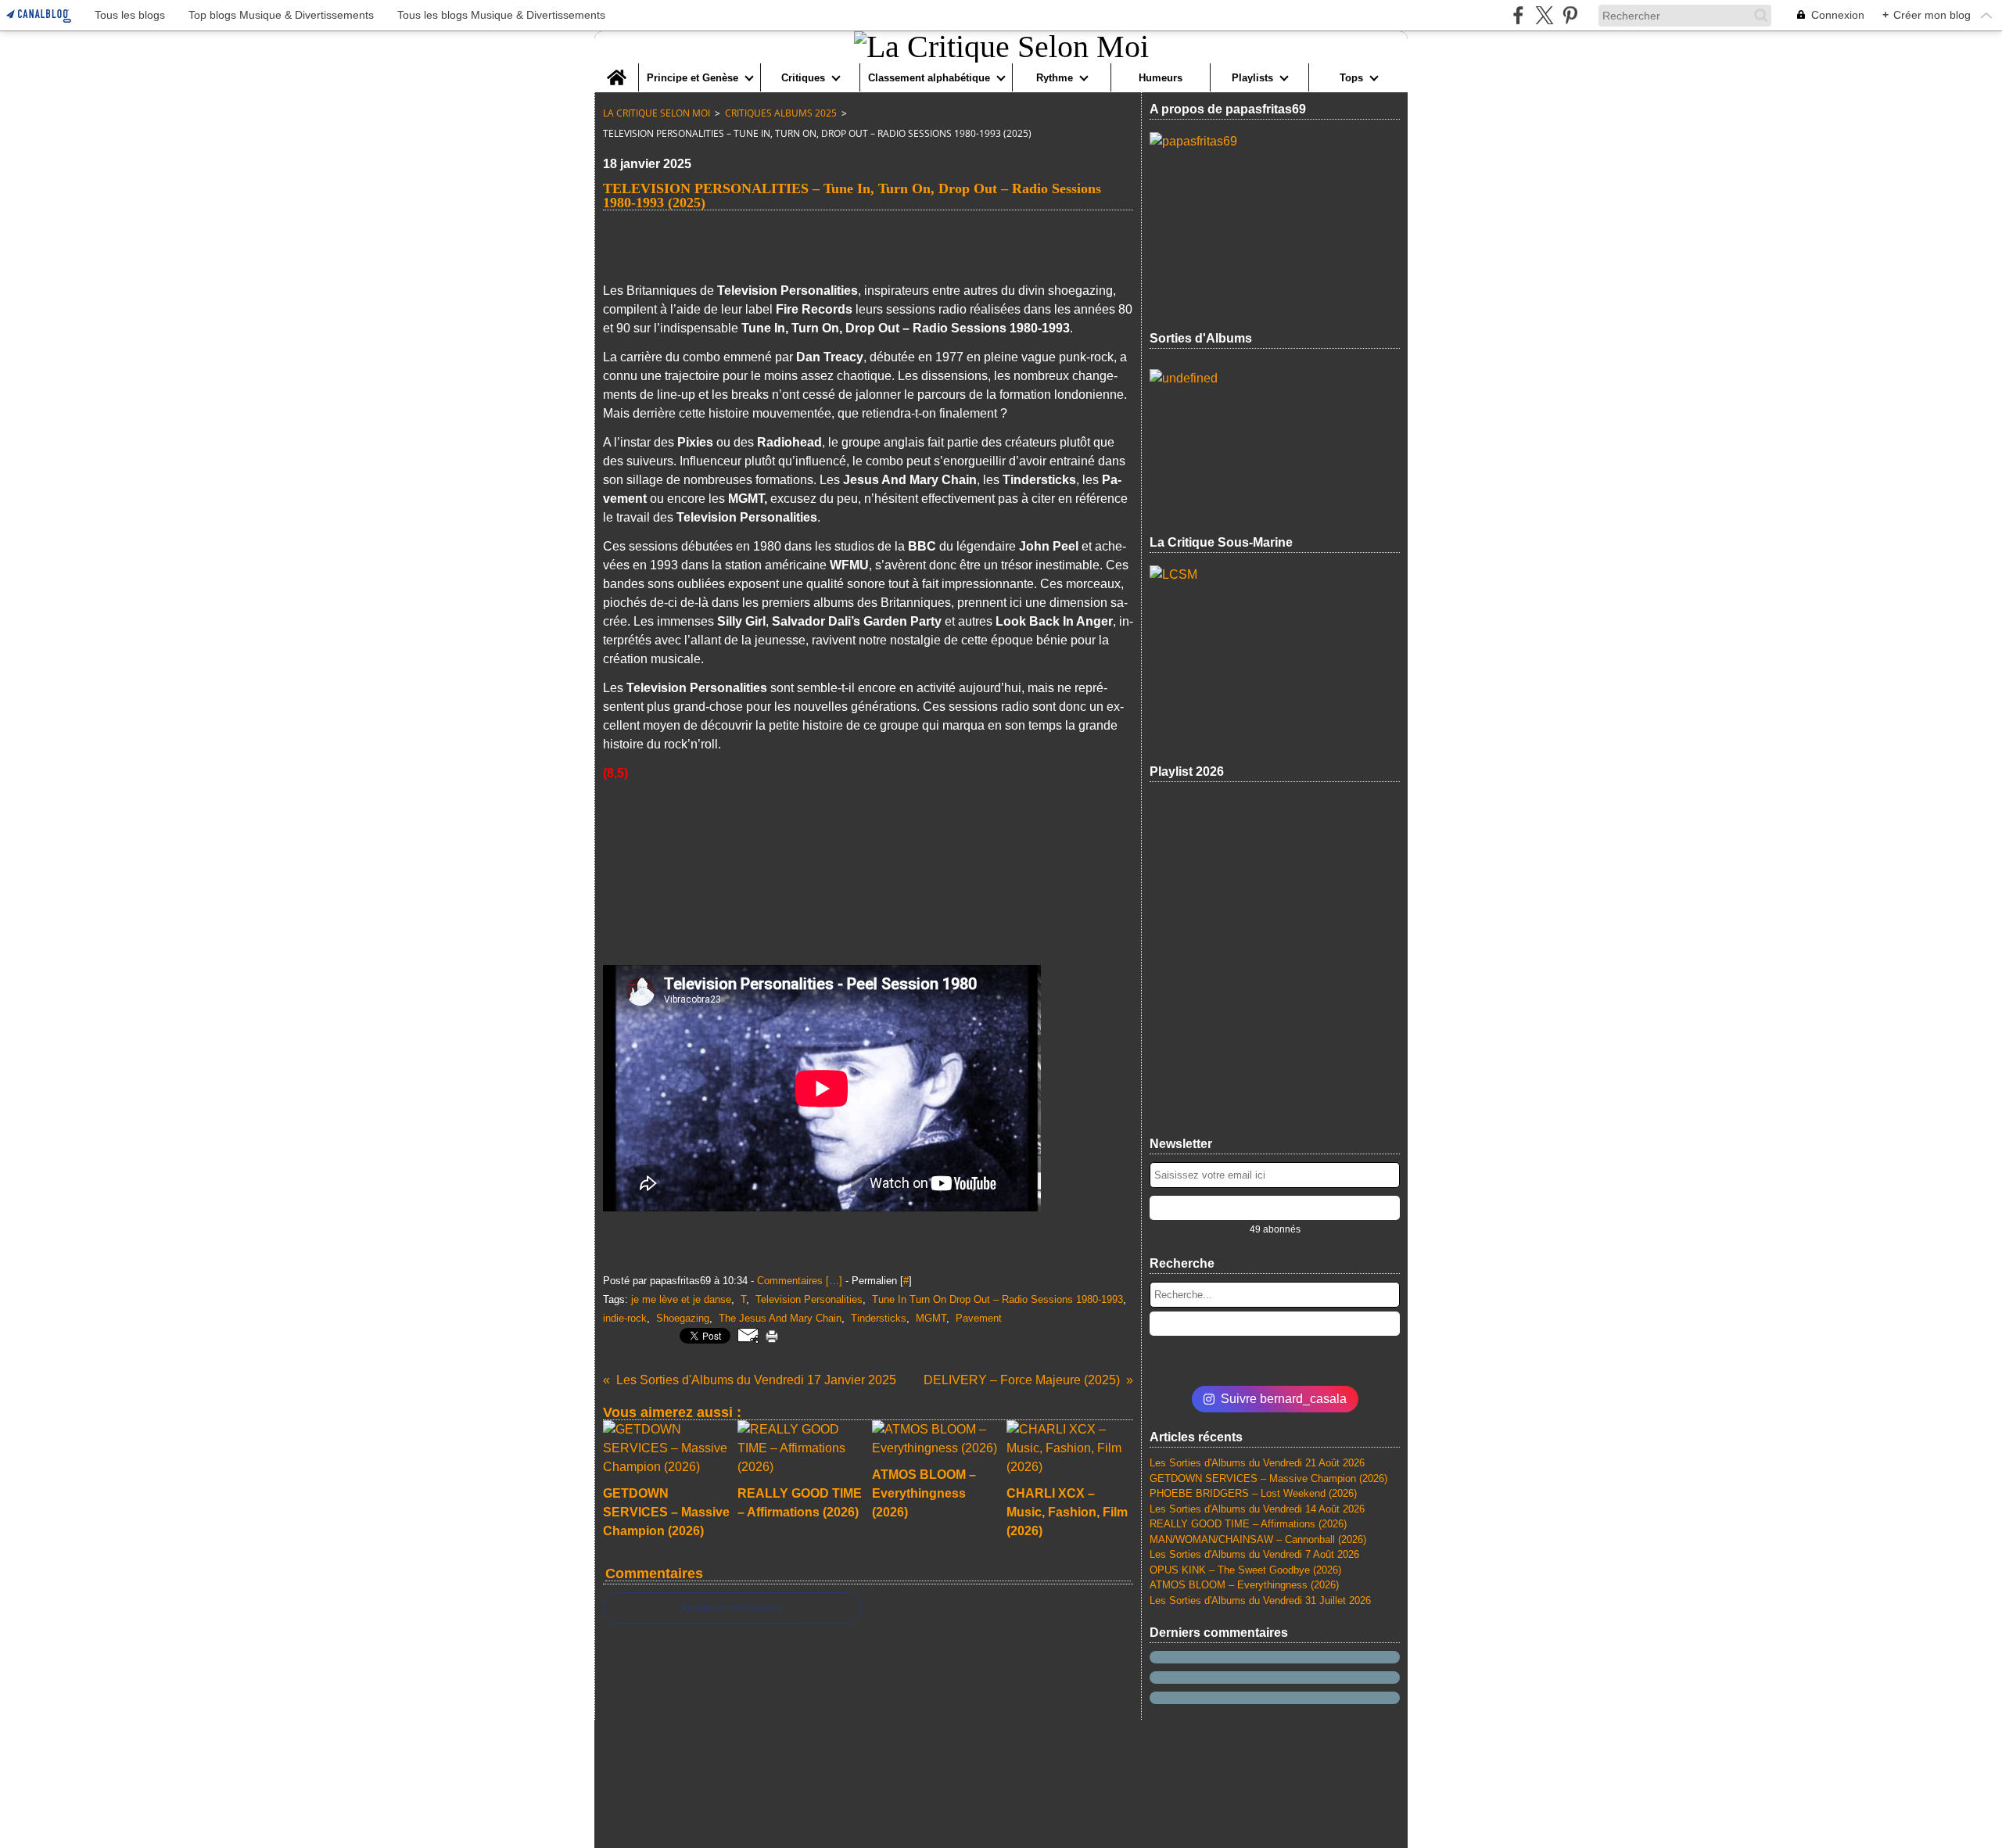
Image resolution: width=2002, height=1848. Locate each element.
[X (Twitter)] (1544, 15)
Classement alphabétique (929, 78)
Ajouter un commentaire (732, 1608)
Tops (1351, 78)
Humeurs (1161, 78)
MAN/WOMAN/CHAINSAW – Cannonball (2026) (1258, 1539)
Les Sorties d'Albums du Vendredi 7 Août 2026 (1254, 1554)
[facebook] (1518, 15)
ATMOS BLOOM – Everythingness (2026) (1244, 1585)
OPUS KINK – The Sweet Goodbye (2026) (1245, 1570)
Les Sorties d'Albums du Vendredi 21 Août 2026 (1257, 1463)
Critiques (803, 78)
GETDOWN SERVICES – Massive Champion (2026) (1268, 1478)
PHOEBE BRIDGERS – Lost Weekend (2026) (1253, 1493)
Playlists (1252, 78)
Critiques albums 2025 (781, 113)
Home (616, 69)
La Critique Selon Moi (657, 113)
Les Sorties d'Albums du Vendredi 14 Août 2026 (1257, 1509)
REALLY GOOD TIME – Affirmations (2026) (1248, 1524)
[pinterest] (1570, 15)
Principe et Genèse (692, 78)
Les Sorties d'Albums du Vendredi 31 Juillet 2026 (1260, 1600)
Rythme (1055, 78)
